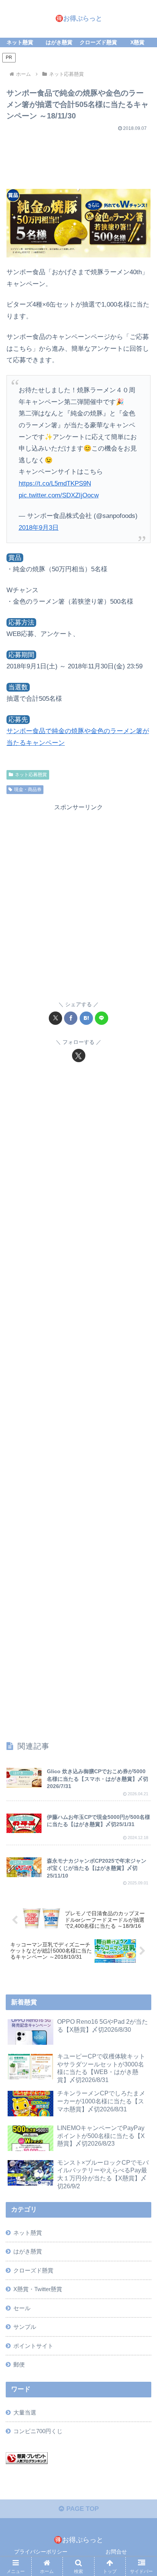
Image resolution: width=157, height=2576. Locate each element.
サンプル (25, 2327)
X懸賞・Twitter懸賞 (38, 2289)
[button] (141, 1576)
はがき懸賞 (28, 2251)
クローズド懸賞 (33, 2270)
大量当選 (25, 2412)
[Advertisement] (78, 157)
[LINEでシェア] (102, 1018)
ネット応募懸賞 (31, 775)
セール (22, 2308)
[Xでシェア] (55, 1018)
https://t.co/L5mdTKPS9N (55, 483)
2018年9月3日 (39, 528)
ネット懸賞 (28, 2233)
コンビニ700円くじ (38, 2431)
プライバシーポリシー (41, 2552)
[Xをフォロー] (79, 1055)
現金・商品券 (28, 789)
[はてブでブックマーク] (86, 1018)
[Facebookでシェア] (71, 1018)
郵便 (19, 2364)
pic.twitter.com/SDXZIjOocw (59, 495)
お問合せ (116, 2552)
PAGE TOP (82, 2509)
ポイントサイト (33, 2346)
